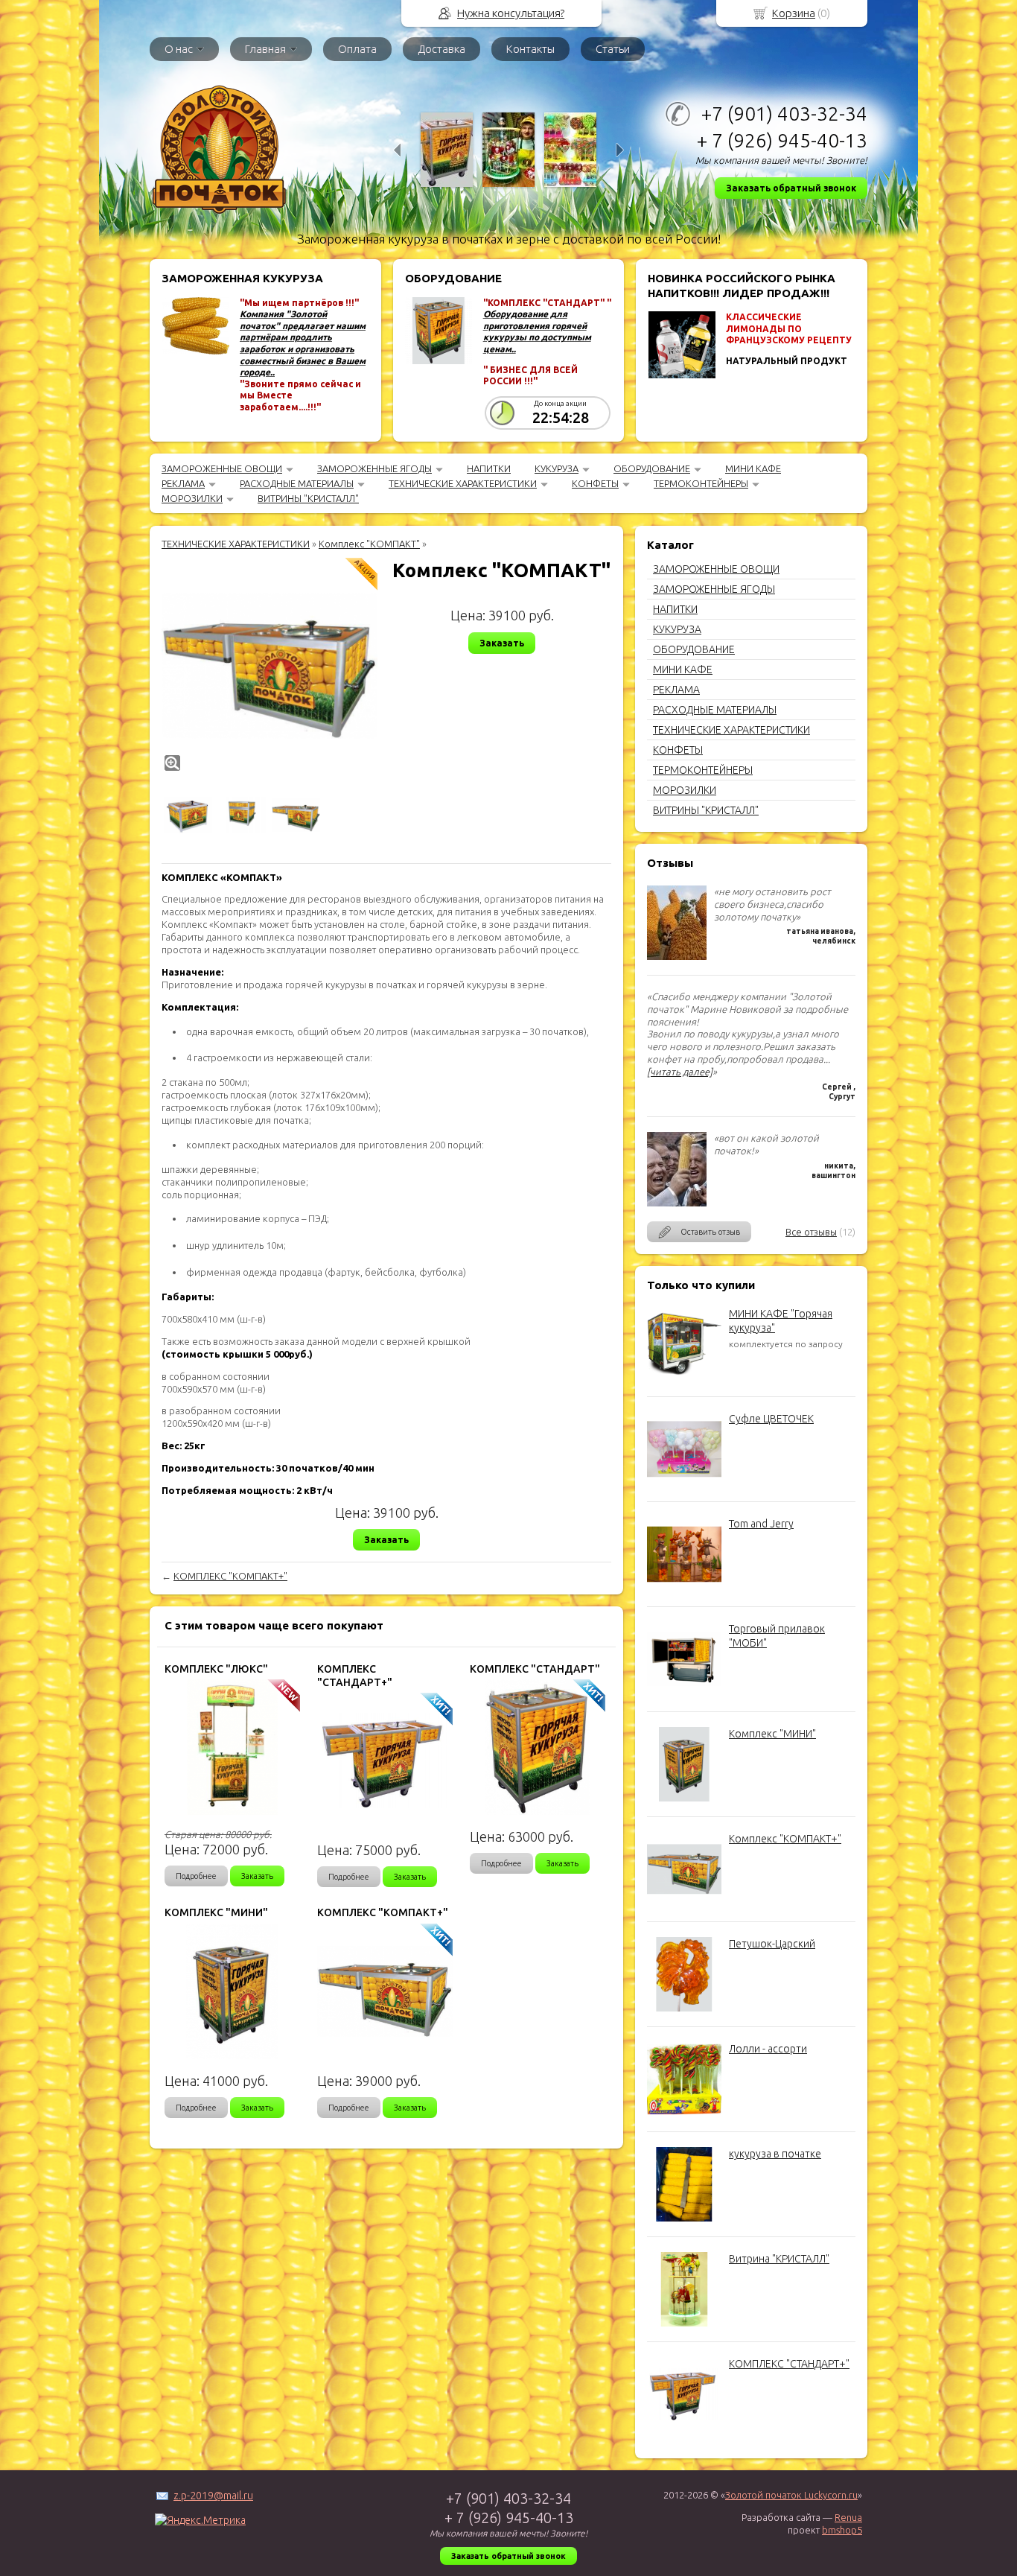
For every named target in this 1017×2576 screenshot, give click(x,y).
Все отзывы (811, 1232)
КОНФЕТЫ (595, 483)
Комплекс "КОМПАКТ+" (785, 1839)
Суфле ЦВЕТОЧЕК (771, 1419)
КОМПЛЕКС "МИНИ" (216, 1912)
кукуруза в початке (775, 2154)
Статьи (613, 49)
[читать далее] (680, 1072)
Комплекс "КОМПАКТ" (369, 544)
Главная (265, 49)
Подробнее (196, 1876)
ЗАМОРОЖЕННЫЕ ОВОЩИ (222, 468)
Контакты (530, 49)
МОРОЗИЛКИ (192, 498)
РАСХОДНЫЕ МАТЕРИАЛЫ (297, 483)
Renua (848, 2517)
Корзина (794, 13)
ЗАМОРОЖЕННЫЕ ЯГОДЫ (374, 468)
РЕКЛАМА (183, 483)
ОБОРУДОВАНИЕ (652, 468)
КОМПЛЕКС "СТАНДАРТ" (535, 1669)
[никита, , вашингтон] (677, 1203)
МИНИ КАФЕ (753, 468)
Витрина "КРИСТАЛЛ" (779, 2259)
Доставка (441, 49)
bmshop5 (842, 2530)
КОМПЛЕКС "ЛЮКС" (216, 1669)
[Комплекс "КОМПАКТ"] (270, 666)
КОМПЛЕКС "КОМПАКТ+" (230, 1576)
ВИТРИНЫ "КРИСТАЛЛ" (308, 498)
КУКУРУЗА (557, 468)
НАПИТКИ (489, 468)
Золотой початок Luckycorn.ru (791, 2495)
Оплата (357, 49)
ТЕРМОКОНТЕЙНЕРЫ (701, 483)
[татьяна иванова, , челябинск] (677, 956)
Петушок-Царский (772, 1944)
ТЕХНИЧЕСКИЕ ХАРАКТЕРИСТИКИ (463, 483)
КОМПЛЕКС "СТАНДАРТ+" (789, 2364)
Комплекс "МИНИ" (772, 1734)
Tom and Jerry (761, 1524)
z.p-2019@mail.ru (213, 2496)
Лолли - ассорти (768, 2049)
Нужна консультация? (511, 13)
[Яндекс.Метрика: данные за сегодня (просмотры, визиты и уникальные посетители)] (200, 2520)
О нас (179, 49)
